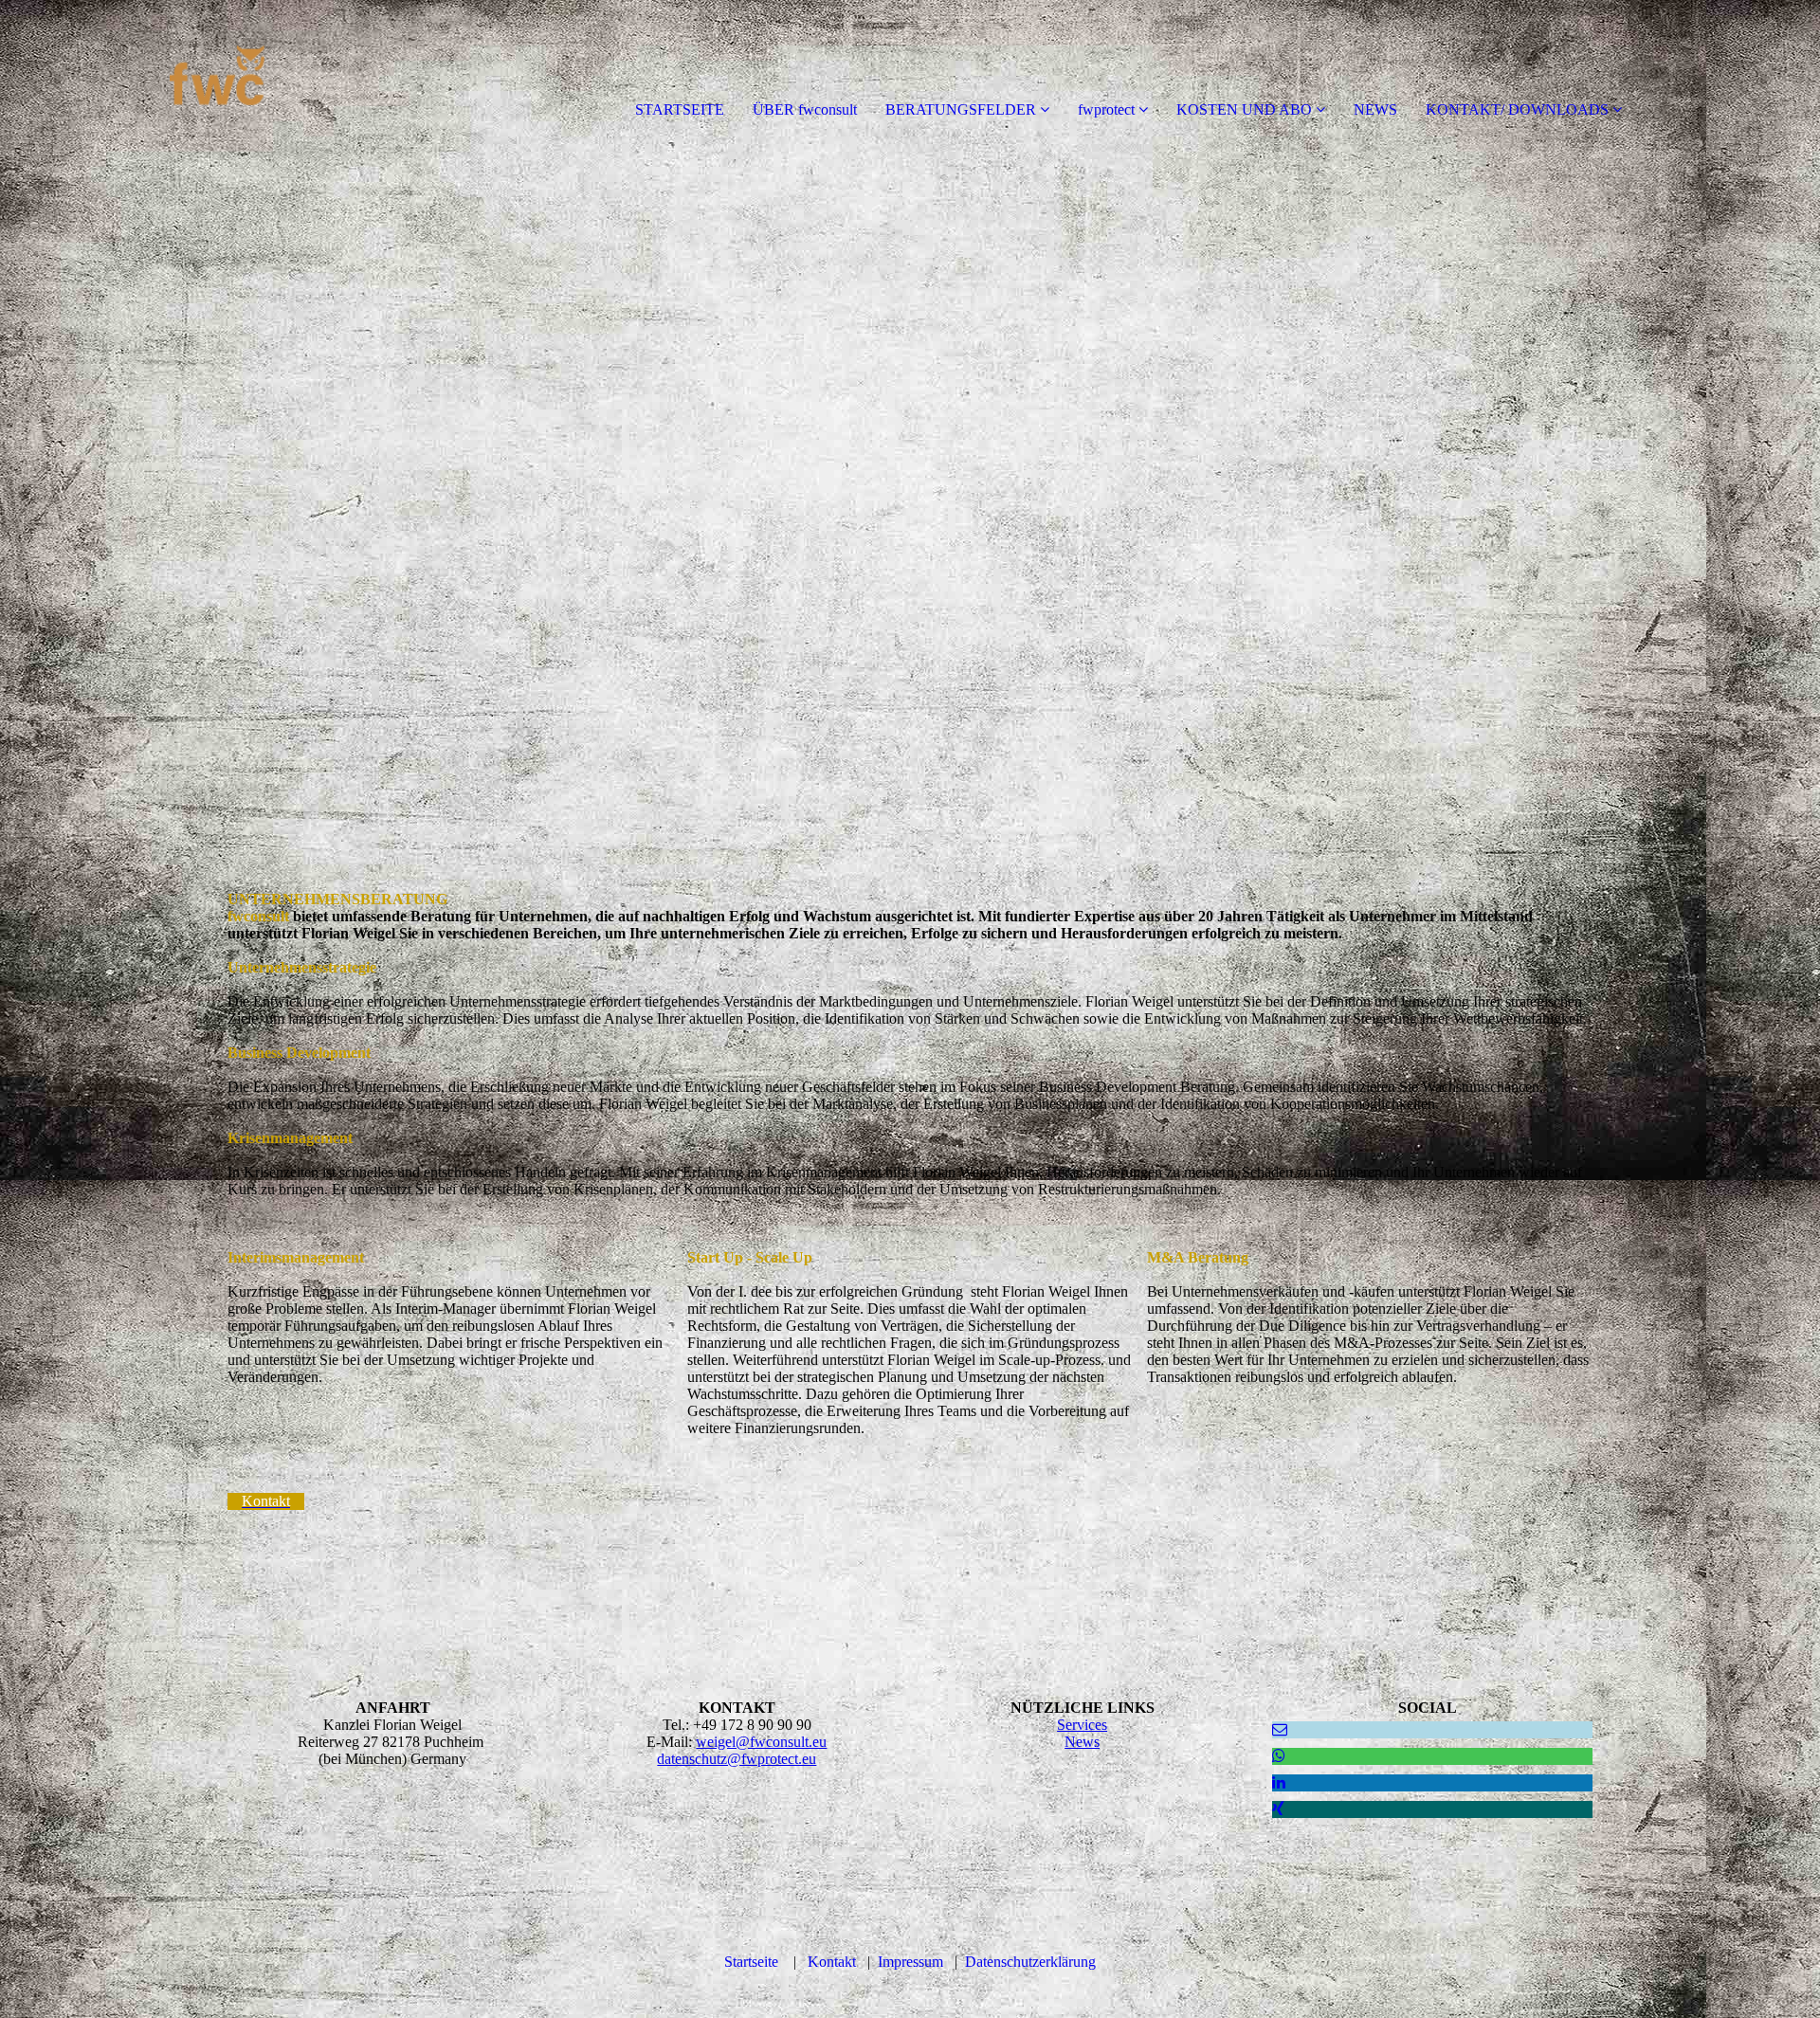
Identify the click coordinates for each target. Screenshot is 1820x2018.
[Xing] (1278, 1809)
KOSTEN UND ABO (1244, 109)
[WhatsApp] (1279, 1756)
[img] (218, 76)
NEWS (1375, 109)
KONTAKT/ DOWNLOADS (1517, 109)
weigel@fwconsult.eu (761, 1742)
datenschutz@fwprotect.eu (737, 1759)
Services (1082, 1725)
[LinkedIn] (1279, 1782)
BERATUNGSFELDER (961, 109)
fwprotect (1106, 109)
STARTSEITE (680, 109)
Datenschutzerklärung (1030, 1962)
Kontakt (832, 1962)
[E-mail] (1280, 1729)
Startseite (751, 1962)
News (1082, 1742)
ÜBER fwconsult (805, 109)
